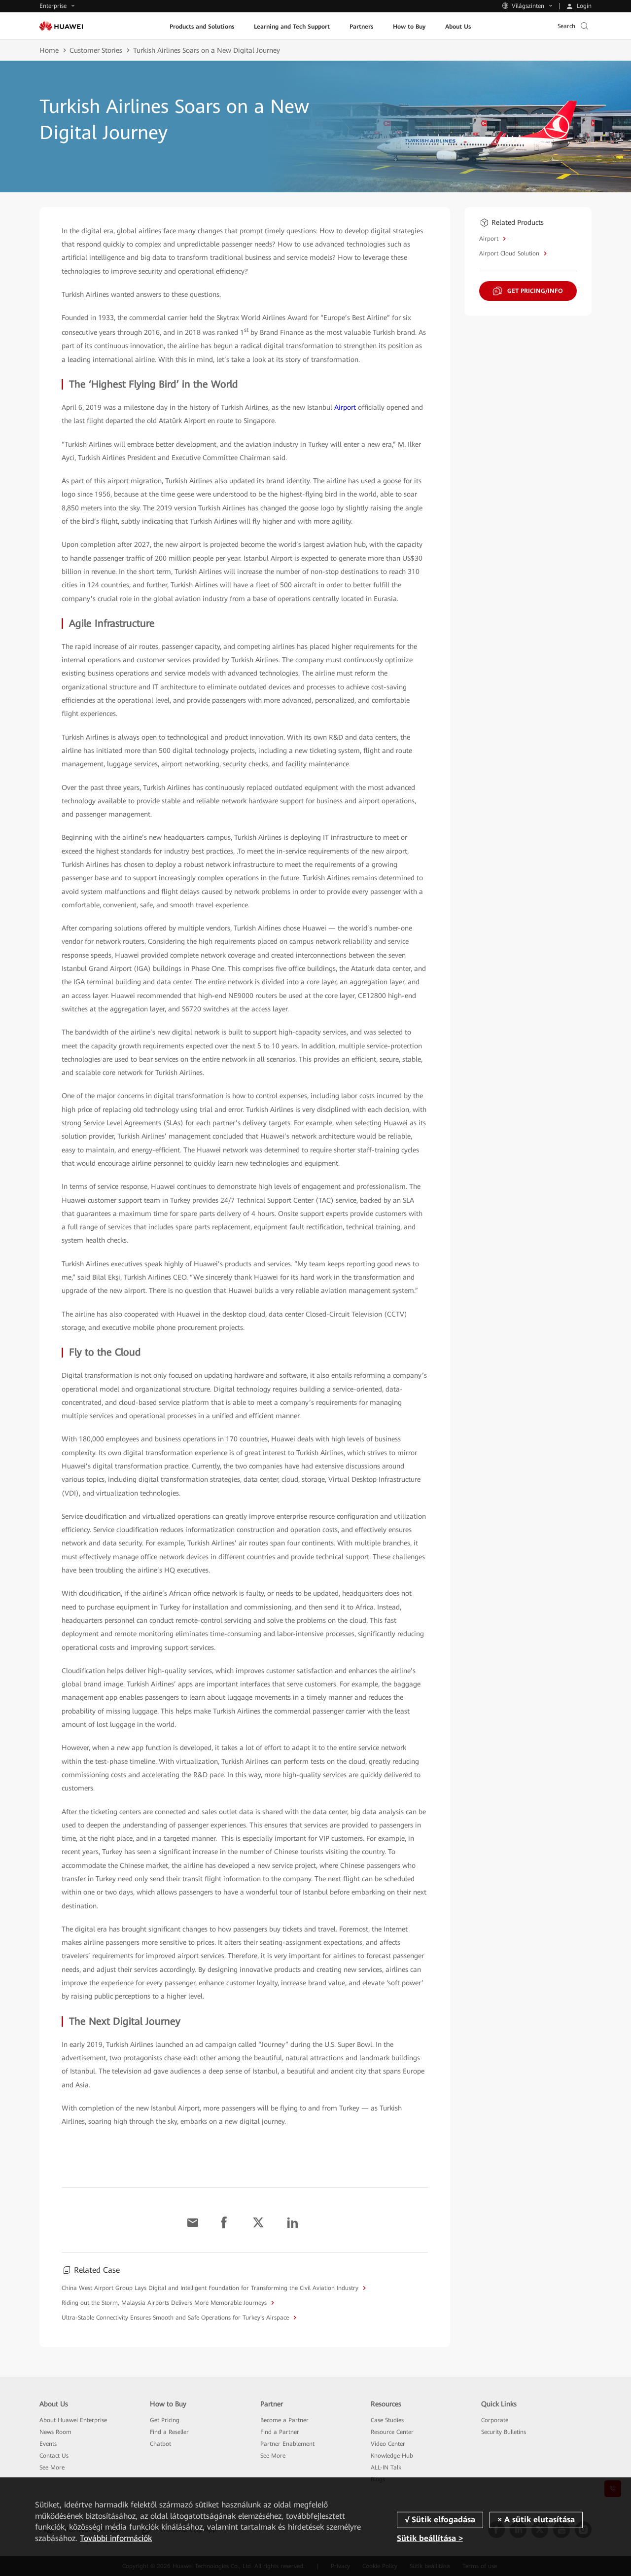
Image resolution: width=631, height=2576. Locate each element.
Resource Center (392, 2432)
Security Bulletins (504, 2432)
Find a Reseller (169, 2432)
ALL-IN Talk (386, 2468)
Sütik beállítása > (430, 2538)
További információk (116, 2538)
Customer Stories (96, 50)
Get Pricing (165, 2420)
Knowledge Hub (392, 2456)
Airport (345, 407)
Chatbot (160, 2444)
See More (52, 2468)
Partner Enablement (287, 2444)
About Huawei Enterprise (73, 2420)
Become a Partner (284, 2420)
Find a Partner (280, 2432)
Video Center (388, 2444)
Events (48, 2444)
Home (49, 50)
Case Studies (387, 2420)
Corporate (495, 2420)
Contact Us (54, 2456)
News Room (55, 2432)
